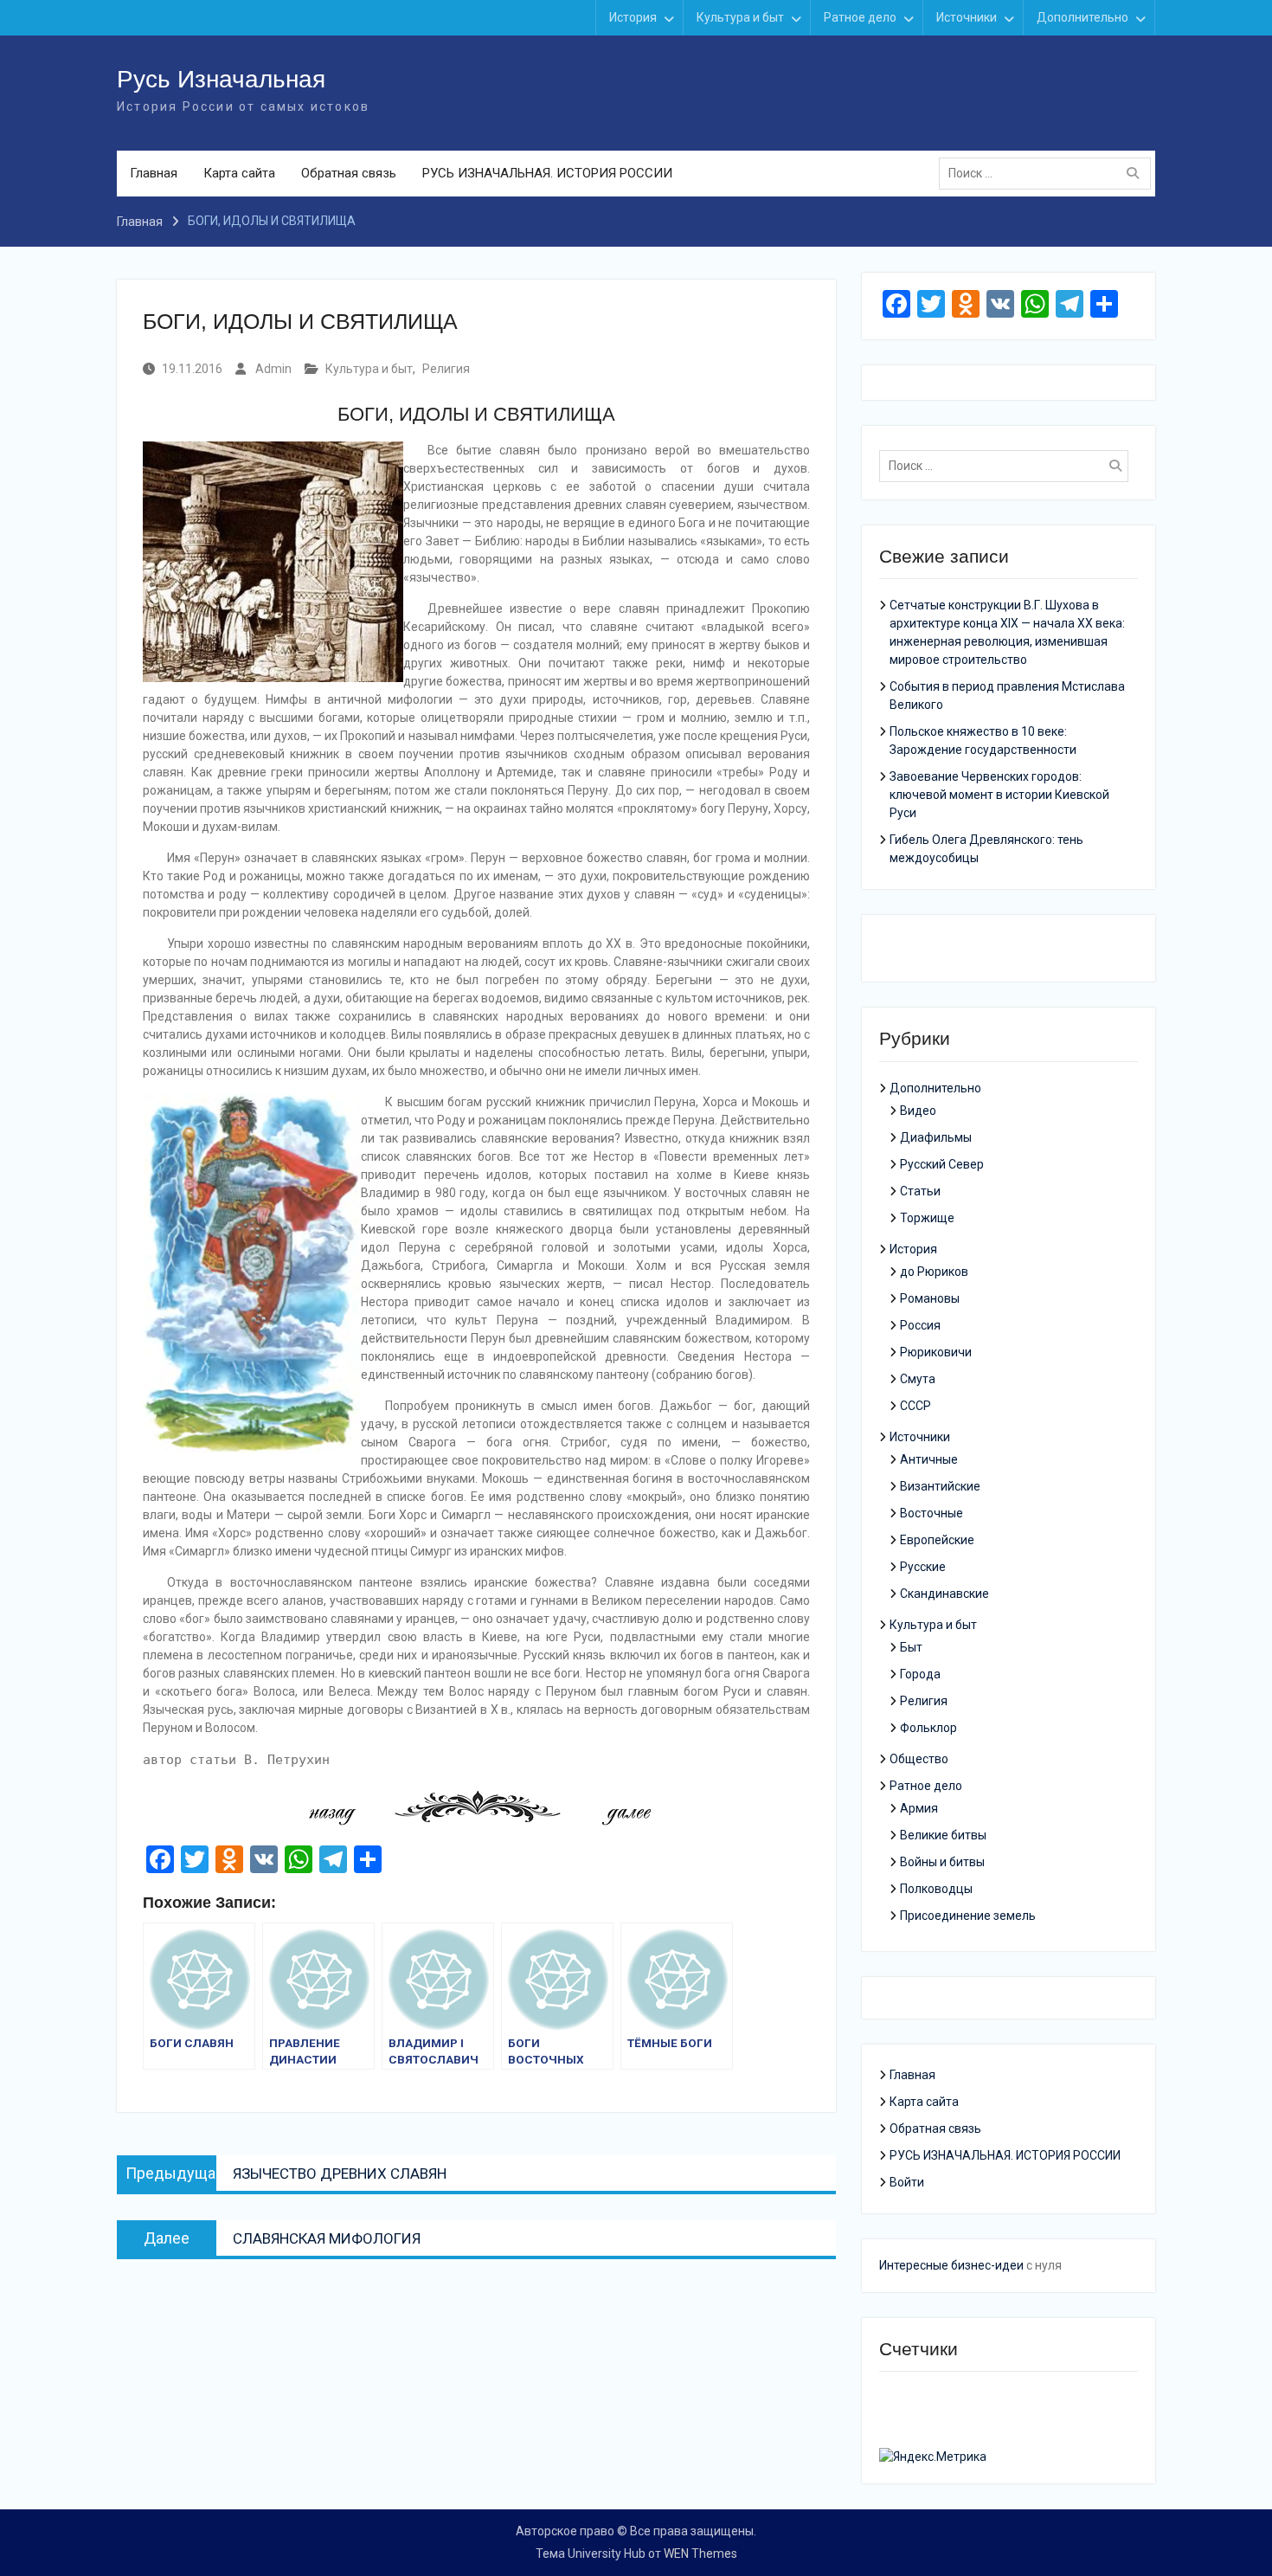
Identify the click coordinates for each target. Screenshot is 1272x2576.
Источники (967, 17)
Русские (923, 1567)
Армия (919, 1808)
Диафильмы (936, 1137)
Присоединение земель (968, 1916)
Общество (919, 1759)
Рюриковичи (936, 1352)
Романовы (930, 1298)
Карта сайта (239, 173)
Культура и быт (740, 17)
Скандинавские (944, 1594)
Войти (907, 2182)
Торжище (927, 1218)
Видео (918, 1111)
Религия (446, 369)
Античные (929, 1459)
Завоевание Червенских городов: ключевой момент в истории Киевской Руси (999, 795)
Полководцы (936, 1889)
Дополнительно (1082, 17)
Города (920, 1674)
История (633, 17)
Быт (911, 1647)
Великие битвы (943, 1835)
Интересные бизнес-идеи (951, 2265)
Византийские (940, 1486)
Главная (154, 173)
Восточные (932, 1513)
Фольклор (928, 1728)
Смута (918, 1379)
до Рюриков (934, 1272)
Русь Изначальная (221, 79)
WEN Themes (700, 2553)
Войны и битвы (942, 1862)
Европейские (937, 1540)
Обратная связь (349, 173)
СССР (915, 1406)
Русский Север (942, 1164)
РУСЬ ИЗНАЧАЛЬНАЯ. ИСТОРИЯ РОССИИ (547, 173)
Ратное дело (860, 17)
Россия (920, 1325)
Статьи (920, 1191)
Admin (273, 369)
